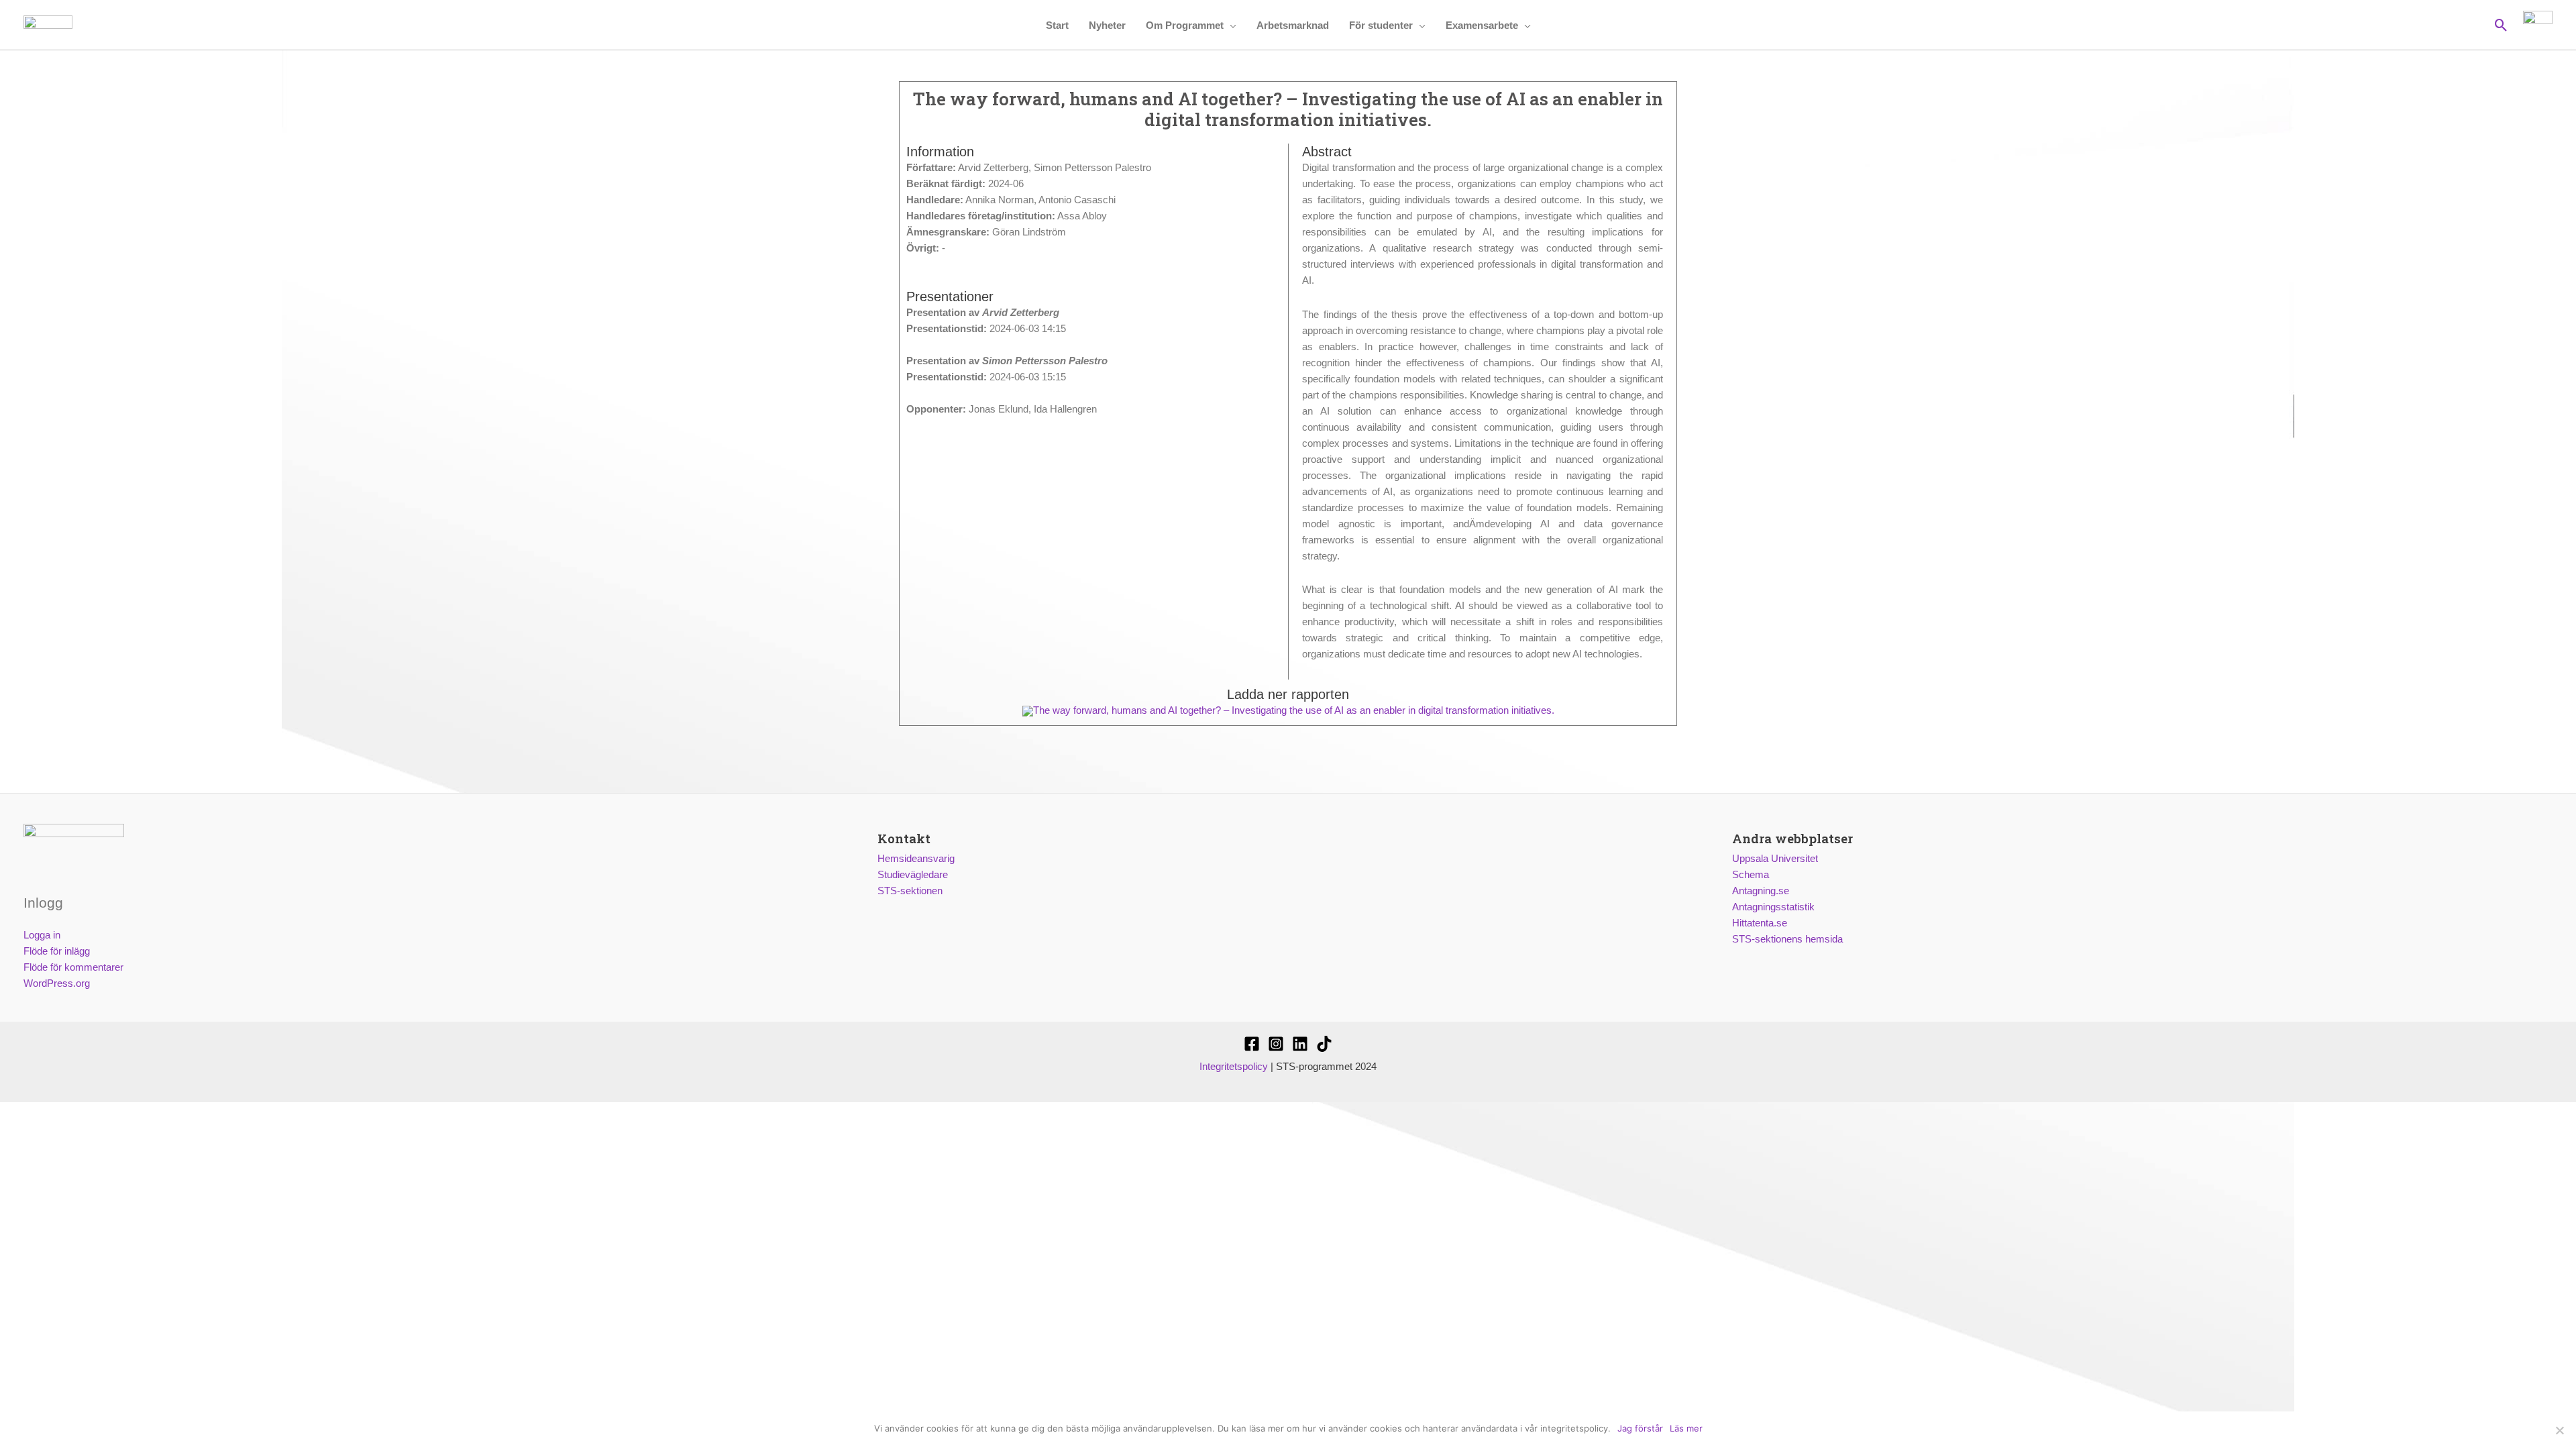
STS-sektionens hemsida (1787, 939)
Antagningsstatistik (1773, 907)
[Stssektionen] (1324, 1044)
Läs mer (1686, 1428)
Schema (1751, 874)
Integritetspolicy (1234, 1066)
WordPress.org (57, 983)
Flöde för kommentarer (73, 967)
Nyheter (1107, 25)
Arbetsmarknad (1293, 25)
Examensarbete (1482, 25)
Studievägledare (913, 874)
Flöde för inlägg (57, 951)
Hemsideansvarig (916, 858)
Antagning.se (1761, 891)
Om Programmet (1185, 25)
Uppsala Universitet (1775, 858)
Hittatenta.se (1760, 923)
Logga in (42, 935)
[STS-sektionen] (1252, 1044)
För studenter (1381, 25)
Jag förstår (1640, 1428)
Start (1057, 25)
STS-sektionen (910, 891)
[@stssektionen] (1276, 1044)
